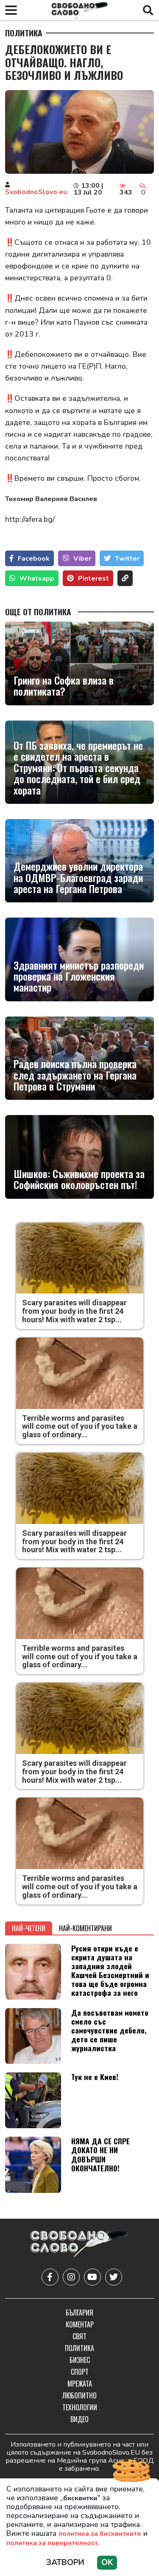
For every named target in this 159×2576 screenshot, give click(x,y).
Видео (79, 2419)
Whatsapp (37, 578)
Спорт (80, 2372)
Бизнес (80, 2360)
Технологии (80, 2407)
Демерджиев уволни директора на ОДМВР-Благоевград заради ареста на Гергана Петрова (78, 877)
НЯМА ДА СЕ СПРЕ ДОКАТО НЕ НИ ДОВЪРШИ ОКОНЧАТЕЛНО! (100, 2154)
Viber (82, 559)
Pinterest (93, 578)
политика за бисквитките (100, 2534)
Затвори (65, 2562)
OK (107, 2562)
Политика (24, 33)
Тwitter (127, 559)
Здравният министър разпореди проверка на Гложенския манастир (79, 976)
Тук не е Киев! (95, 2077)
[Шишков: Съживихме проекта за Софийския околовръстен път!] (79, 1157)
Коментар (80, 2324)
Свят (79, 2336)
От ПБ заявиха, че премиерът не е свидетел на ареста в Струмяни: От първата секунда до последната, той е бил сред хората (78, 767)
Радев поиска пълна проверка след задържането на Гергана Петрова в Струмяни (75, 1075)
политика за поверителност (52, 2543)
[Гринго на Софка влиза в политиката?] (79, 663)
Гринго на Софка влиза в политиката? (64, 686)
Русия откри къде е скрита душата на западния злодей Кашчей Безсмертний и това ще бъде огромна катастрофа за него (110, 1970)
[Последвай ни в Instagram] (71, 2277)
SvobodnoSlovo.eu (36, 192)
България (79, 2313)
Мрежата (80, 2384)
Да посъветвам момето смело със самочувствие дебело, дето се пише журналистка (110, 2030)
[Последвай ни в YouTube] (92, 2277)
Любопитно (79, 2395)
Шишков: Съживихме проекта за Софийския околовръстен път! (79, 1179)
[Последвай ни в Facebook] (50, 2277)
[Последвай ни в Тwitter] (114, 2277)
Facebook (34, 559)
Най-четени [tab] (29, 1928)
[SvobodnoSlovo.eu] (79, 2245)
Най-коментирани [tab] (85, 1928)
